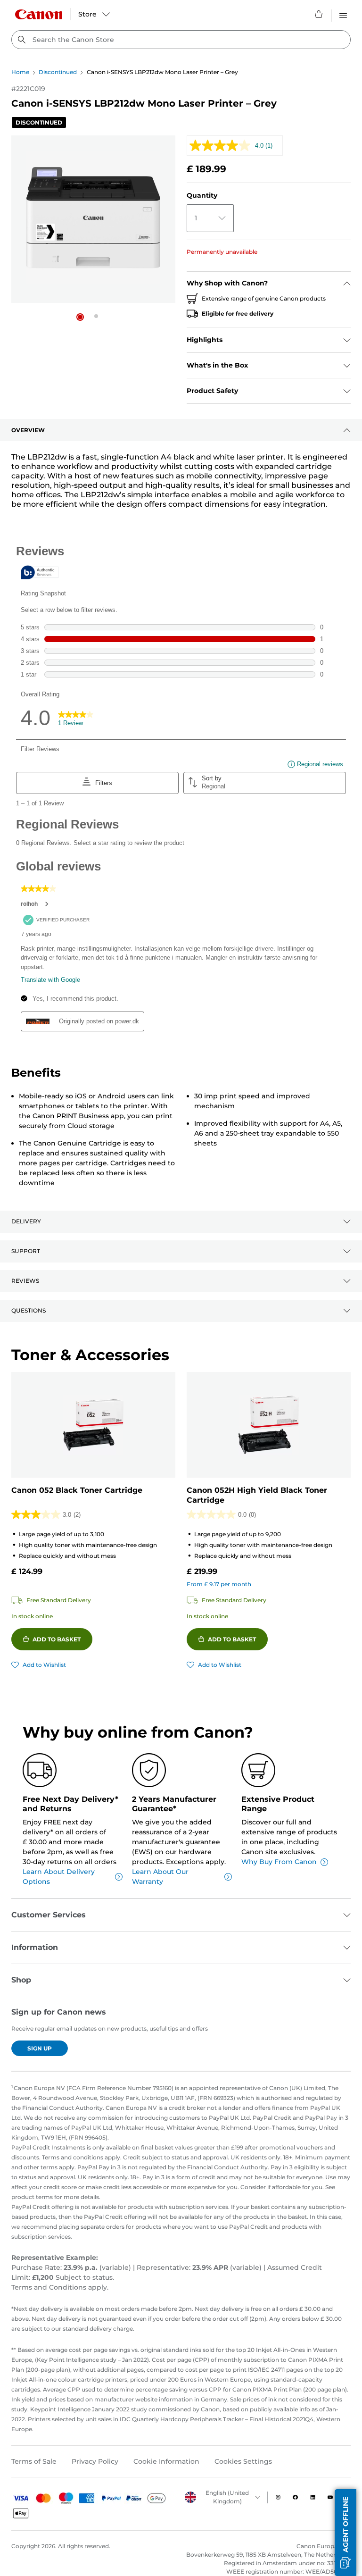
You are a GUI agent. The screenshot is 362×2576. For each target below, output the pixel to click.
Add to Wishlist (44, 1665)
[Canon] (39, 14)
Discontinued (58, 72)
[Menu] (343, 14)
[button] (80, 317)
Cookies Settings (243, 2461)
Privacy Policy (95, 2461)
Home (20, 72)
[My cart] (319, 14)
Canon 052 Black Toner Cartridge (77, 1490)
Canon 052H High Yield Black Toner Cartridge (257, 1495)
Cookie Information (166, 2461)
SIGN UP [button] (40, 2048)
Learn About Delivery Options (59, 1877)
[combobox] (181, 40)
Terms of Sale (34, 2461)
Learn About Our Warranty (160, 1877)
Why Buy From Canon (279, 1862)
